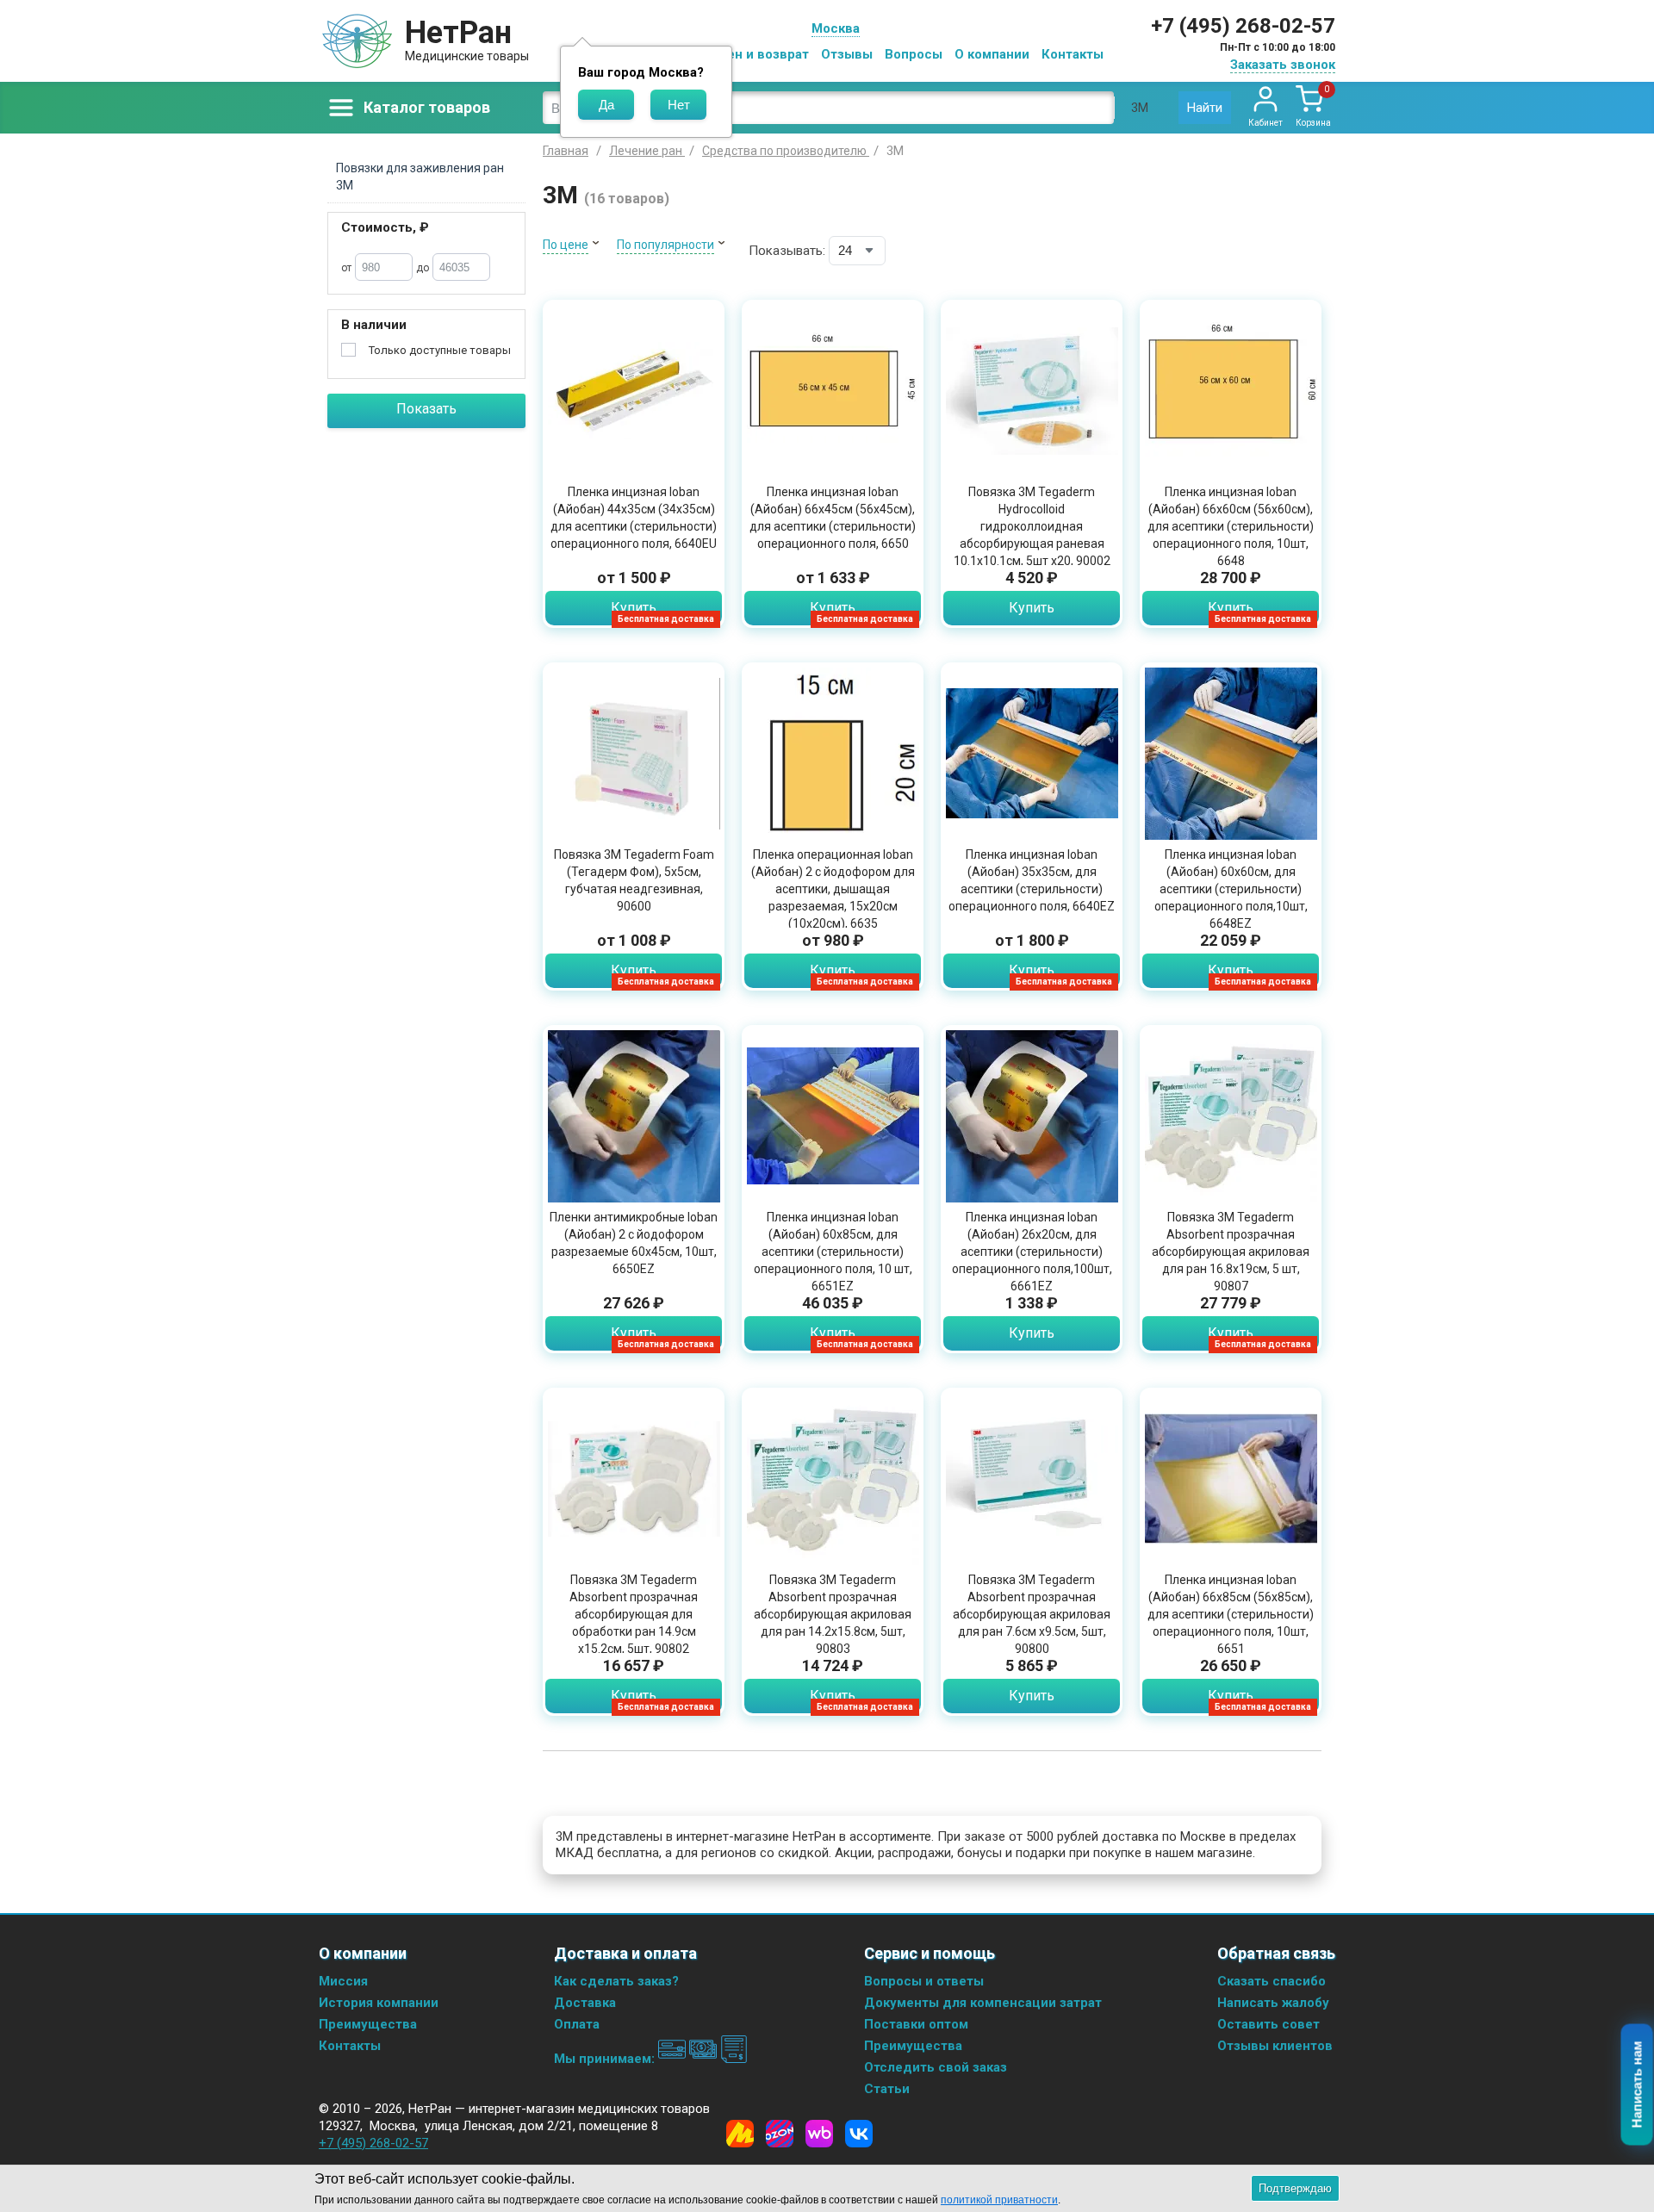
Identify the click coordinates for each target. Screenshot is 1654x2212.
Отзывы (847, 54)
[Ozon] (780, 2134)
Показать (426, 409)
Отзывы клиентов (1275, 2046)
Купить (634, 608)
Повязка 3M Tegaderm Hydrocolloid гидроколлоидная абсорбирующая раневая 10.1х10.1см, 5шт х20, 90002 (1032, 526)
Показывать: (787, 251)
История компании (379, 2003)
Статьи (887, 2089)
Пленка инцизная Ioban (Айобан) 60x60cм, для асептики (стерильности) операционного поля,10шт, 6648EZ (1231, 889)
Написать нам (1637, 2085)
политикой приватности (999, 2200)
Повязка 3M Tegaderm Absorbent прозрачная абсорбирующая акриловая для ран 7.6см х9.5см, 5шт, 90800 (1032, 1614)
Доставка (585, 2003)
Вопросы (914, 54)
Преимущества (368, 2024)
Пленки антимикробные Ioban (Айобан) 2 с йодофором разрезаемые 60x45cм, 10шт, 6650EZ (634, 1243)
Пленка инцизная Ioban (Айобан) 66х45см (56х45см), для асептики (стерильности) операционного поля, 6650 (833, 518)
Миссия (343, 1981)
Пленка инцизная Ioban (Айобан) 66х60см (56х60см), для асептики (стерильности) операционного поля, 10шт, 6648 (1231, 526)
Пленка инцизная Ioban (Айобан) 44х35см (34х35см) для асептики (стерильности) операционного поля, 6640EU (634, 518)
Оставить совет (1268, 2024)
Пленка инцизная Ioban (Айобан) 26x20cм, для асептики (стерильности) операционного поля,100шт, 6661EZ (1032, 1252)
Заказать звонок (1283, 65)
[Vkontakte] (859, 2134)
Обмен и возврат (755, 54)
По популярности (665, 245)
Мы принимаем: (606, 2059)
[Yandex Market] (740, 2134)
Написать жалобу (1273, 2003)
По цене (566, 245)
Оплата (577, 2024)
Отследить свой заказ (936, 2067)
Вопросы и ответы (924, 1981)
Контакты (1073, 54)
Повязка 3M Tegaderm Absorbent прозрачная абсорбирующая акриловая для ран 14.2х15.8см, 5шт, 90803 (833, 1614)
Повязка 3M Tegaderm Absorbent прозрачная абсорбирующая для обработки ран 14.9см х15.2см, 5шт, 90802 (634, 1614)
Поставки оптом (916, 2024)
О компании (992, 54)
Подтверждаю (1295, 2188)
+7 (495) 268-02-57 (1243, 26)
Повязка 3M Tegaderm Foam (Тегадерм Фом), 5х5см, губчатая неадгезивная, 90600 (634, 880)
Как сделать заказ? (616, 1981)
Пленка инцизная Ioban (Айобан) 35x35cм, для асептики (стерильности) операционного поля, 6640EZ (1032, 880)
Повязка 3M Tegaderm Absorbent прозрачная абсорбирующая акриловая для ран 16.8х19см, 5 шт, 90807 (1231, 1252)
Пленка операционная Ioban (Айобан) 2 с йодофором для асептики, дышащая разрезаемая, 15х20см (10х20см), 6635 (833, 889)
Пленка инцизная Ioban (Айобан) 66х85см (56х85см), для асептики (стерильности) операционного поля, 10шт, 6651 (1231, 1614)
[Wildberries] (819, 2134)
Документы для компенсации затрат (983, 2003)
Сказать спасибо (1272, 1981)
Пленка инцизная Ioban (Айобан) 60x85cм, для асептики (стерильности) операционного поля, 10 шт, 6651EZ (833, 1252)
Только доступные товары (440, 350)
